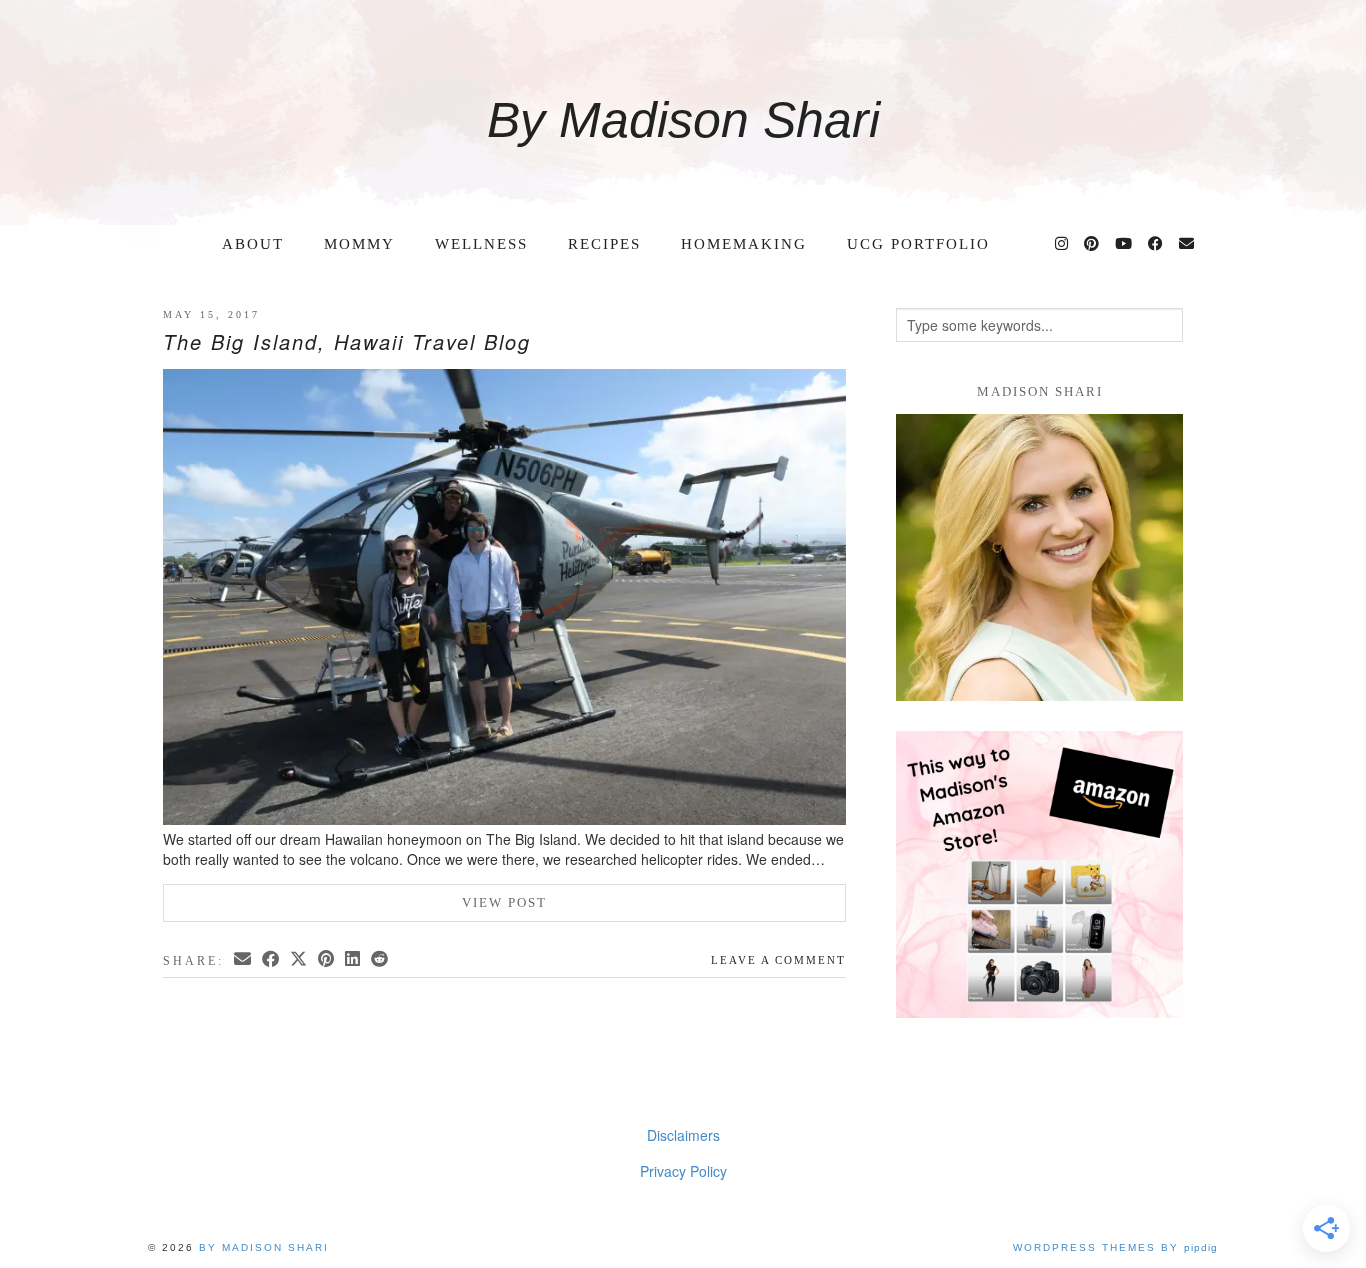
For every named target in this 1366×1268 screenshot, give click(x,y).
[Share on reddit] (381, 958)
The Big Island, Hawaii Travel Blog (347, 341)
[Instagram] (1062, 244)
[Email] (1187, 244)
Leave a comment (778, 960)
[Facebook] (1156, 244)
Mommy (359, 244)
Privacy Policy (683, 1171)
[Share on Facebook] (272, 958)
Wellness (481, 244)
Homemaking (744, 244)
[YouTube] (1124, 244)
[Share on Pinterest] (327, 958)
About (253, 244)
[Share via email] (244, 958)
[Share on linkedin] (354, 958)
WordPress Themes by (1115, 1247)
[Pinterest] (1092, 244)
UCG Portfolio (918, 244)
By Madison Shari (683, 120)
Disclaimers (683, 1135)
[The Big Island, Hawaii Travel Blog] (504, 599)
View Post (504, 902)
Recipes (604, 244)
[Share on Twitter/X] (300, 958)
